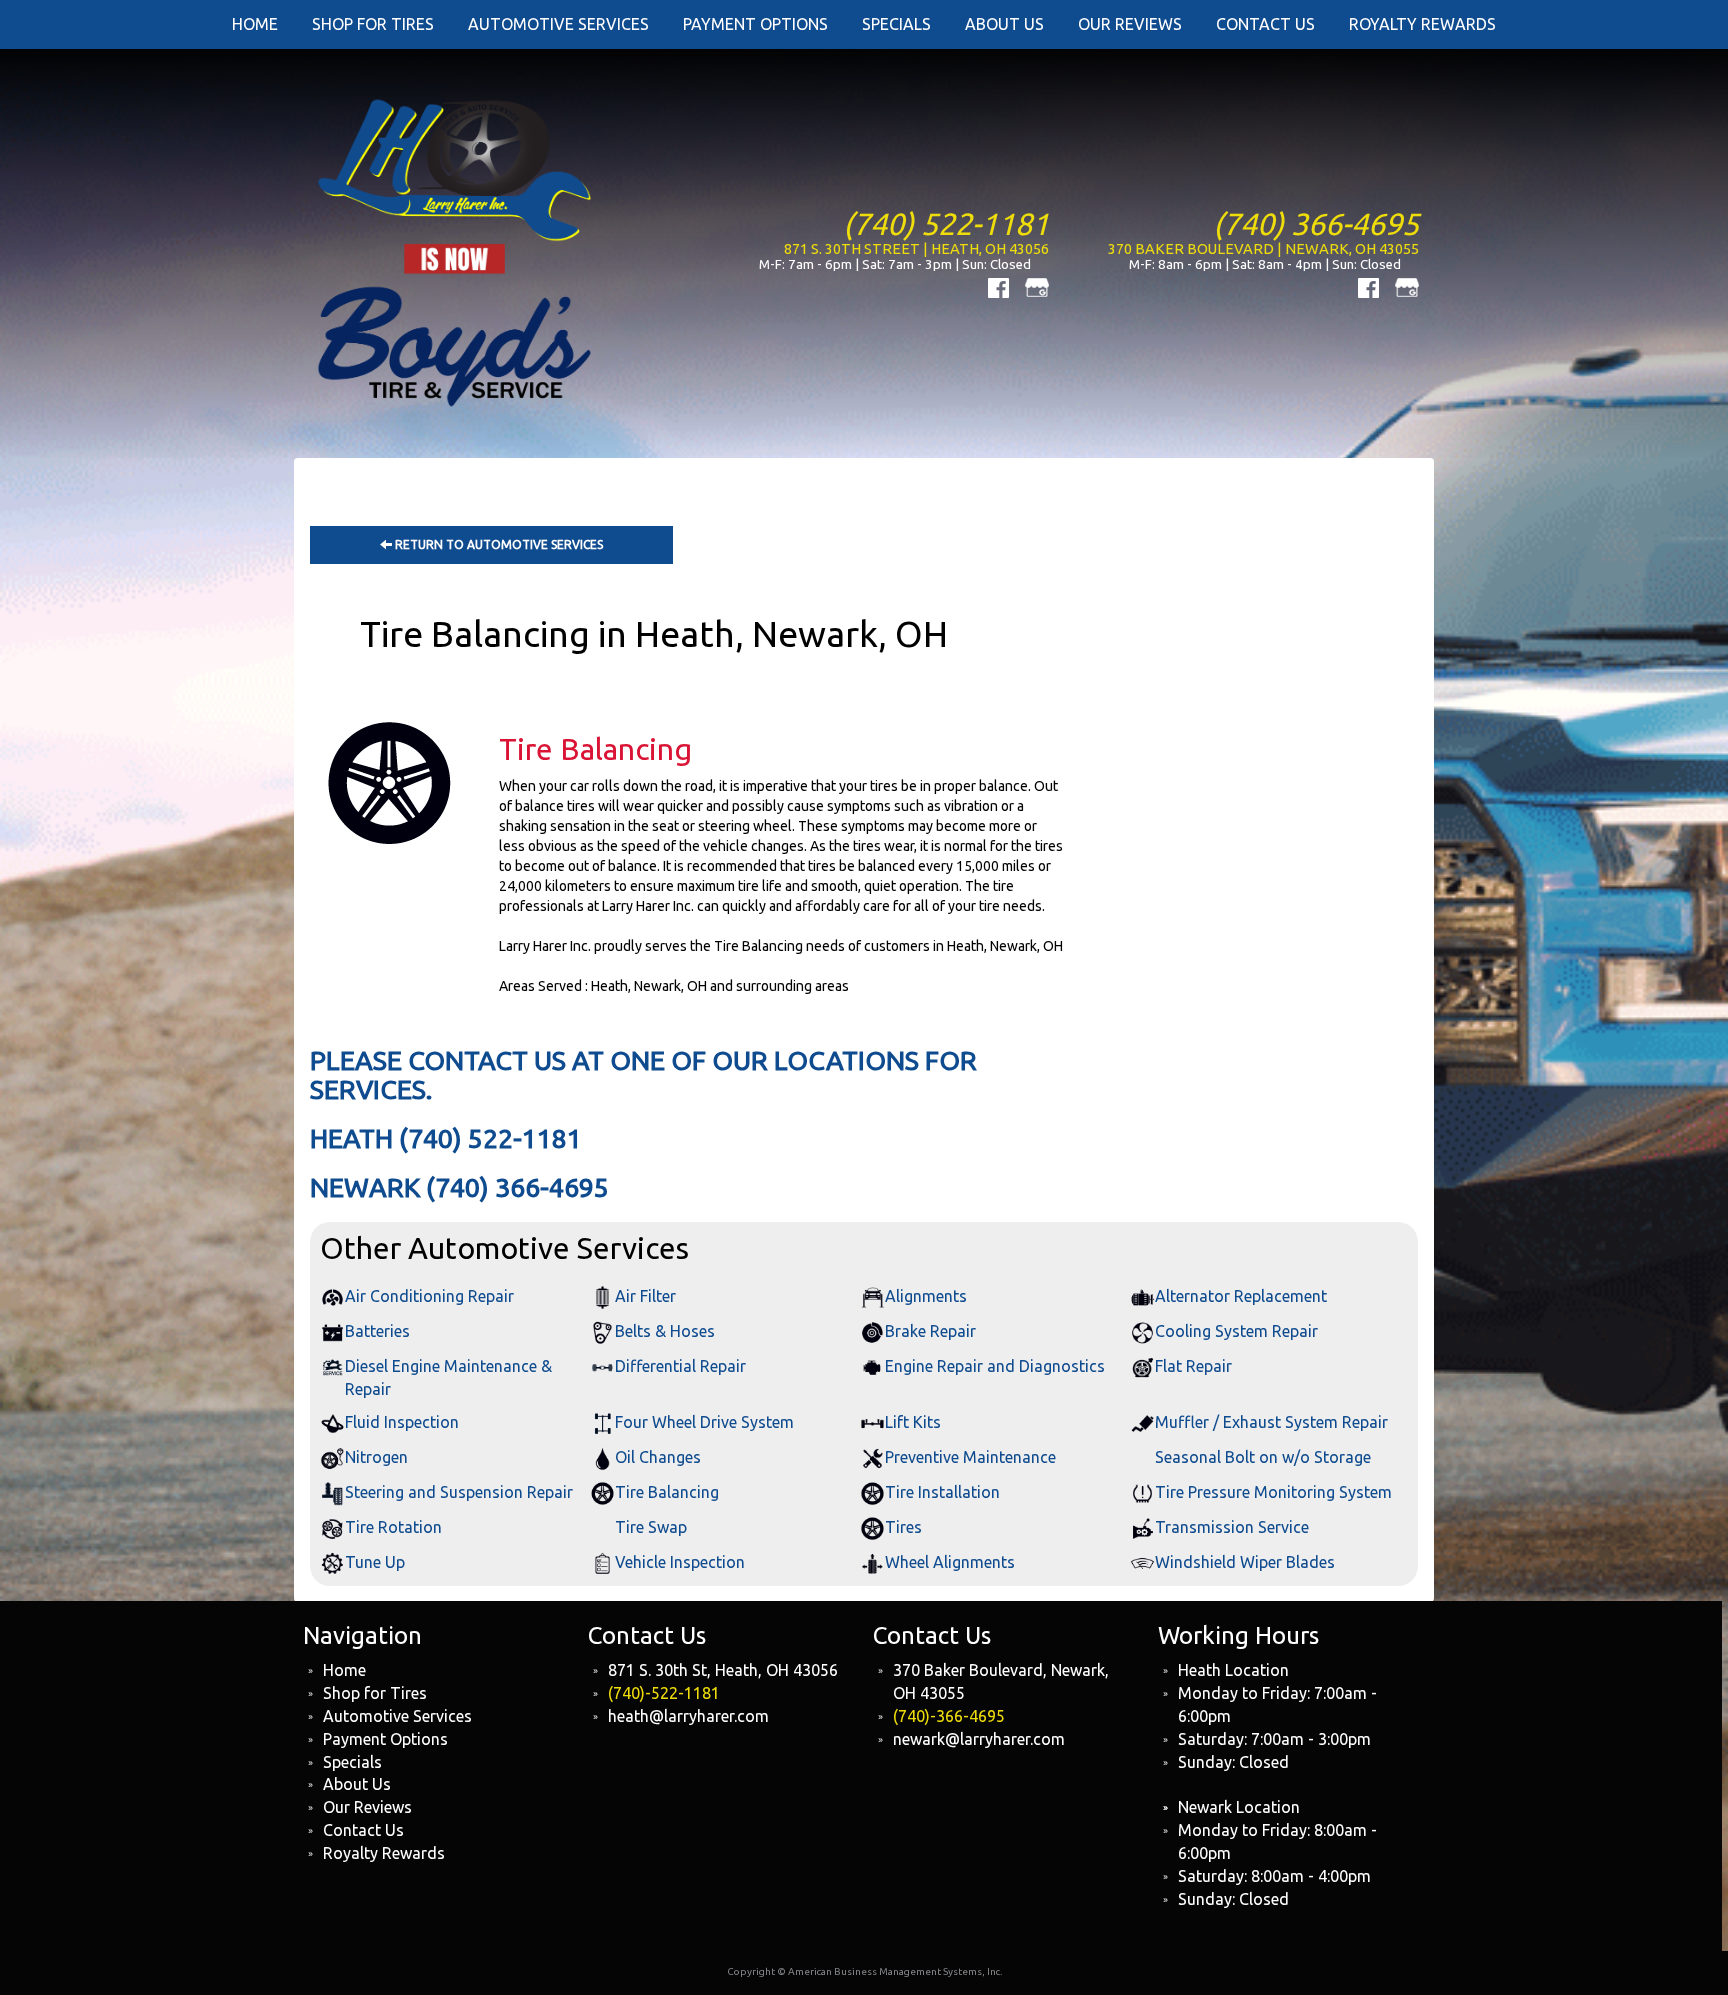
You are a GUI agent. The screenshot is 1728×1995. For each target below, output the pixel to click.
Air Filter (645, 1296)
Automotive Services (397, 1716)
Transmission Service (1232, 1527)
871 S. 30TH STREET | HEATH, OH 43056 (916, 248)
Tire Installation (942, 1492)
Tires (903, 1527)
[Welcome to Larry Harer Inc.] (457, 251)
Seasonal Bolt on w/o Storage (1263, 1457)
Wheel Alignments (950, 1562)
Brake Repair (930, 1331)
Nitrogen (376, 1457)
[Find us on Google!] (1037, 286)
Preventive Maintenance (970, 1457)
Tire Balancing (667, 1492)
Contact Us (363, 1830)
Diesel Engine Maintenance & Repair (448, 1377)
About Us (357, 1784)
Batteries (377, 1331)
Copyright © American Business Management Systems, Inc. (864, 1971)
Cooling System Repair (1236, 1331)
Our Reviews (367, 1807)
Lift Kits (913, 1422)
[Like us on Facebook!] (998, 286)
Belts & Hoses (665, 1331)
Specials (352, 1762)
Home (344, 1670)
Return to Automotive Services (497, 544)
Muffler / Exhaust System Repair (1271, 1422)
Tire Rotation (393, 1527)
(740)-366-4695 (949, 1716)
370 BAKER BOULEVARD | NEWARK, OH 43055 (1263, 248)
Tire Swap (651, 1527)
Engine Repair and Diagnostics (995, 1366)
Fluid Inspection (402, 1422)
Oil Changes (658, 1457)
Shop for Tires (375, 1693)
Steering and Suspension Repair (459, 1492)
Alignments (926, 1296)
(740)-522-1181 (664, 1693)
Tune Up (375, 1562)
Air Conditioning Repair (429, 1296)
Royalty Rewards (384, 1853)
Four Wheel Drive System (704, 1422)
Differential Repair (680, 1366)
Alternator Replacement (1241, 1296)
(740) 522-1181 (946, 223)
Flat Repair (1193, 1366)
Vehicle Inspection (680, 1562)
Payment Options (385, 1739)
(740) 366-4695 (1316, 223)
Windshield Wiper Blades (1245, 1562)
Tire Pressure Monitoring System (1273, 1492)
